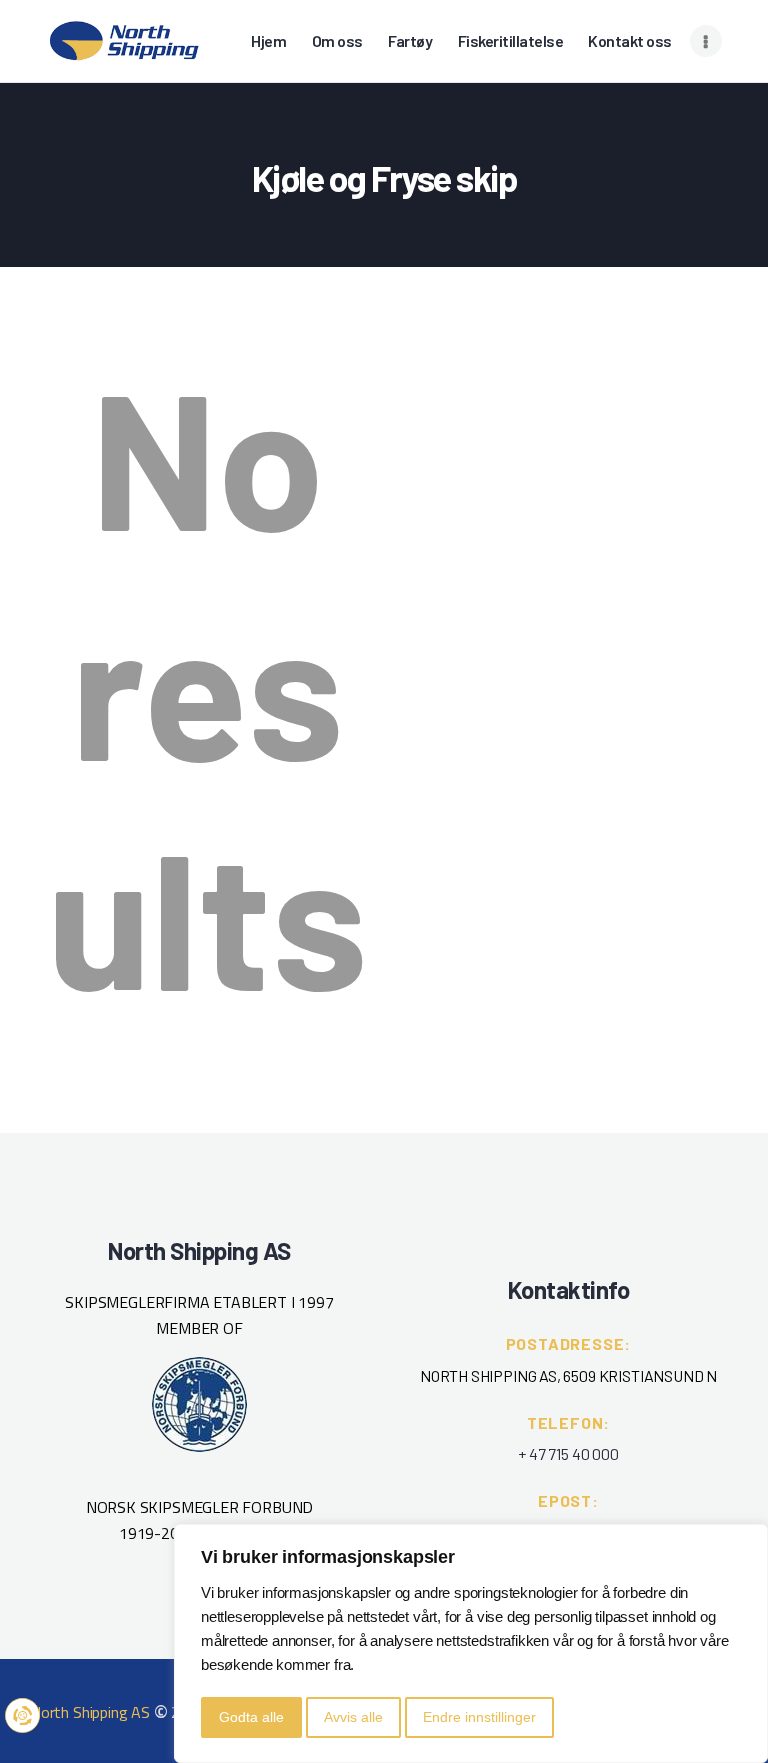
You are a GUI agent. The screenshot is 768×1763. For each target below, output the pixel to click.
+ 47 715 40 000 (568, 1453)
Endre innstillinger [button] (479, 1717)
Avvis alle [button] (353, 1717)
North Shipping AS (90, 1712)
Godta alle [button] (251, 1717)
